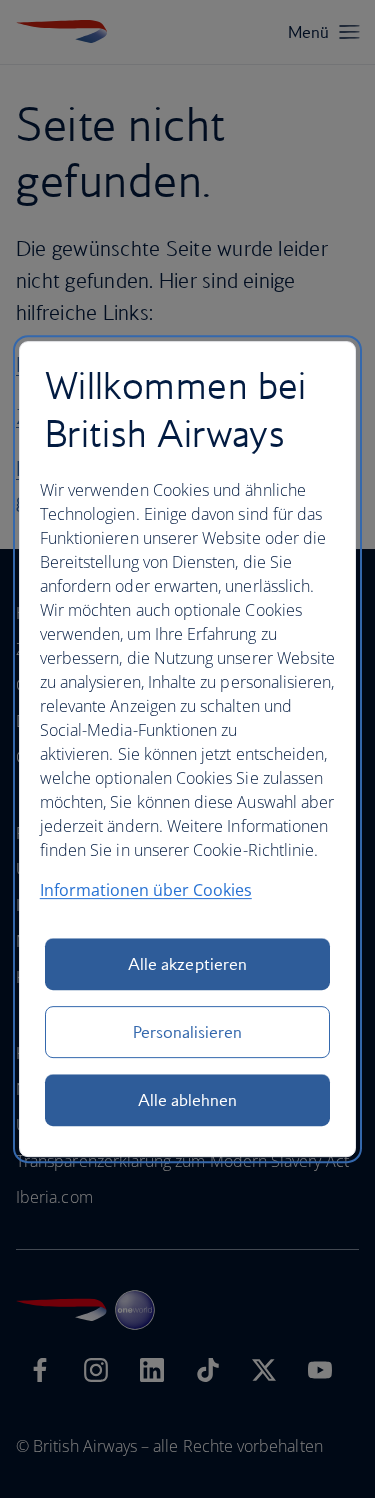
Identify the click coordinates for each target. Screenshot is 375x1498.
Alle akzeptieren (187, 964)
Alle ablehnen (188, 1100)
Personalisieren (188, 1032)
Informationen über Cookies (146, 890)
